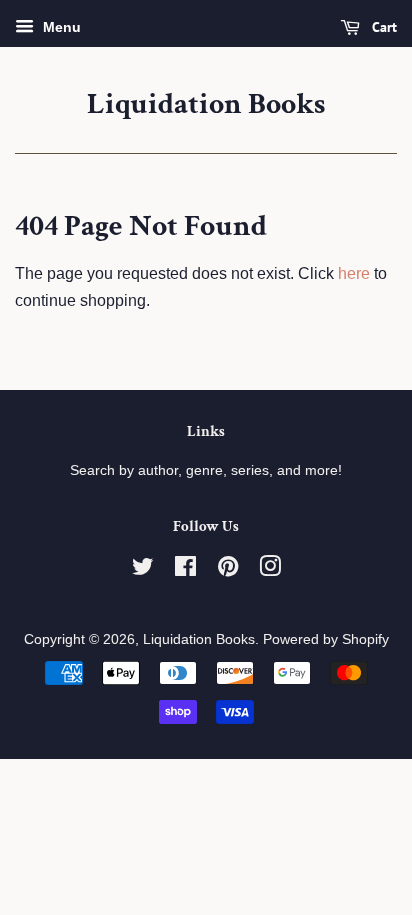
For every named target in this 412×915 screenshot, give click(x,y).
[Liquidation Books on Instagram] (270, 570)
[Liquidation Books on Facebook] (185, 570)
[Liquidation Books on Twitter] (143, 570)
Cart (382, 27)
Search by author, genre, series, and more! (206, 470)
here (354, 273)
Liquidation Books (206, 105)
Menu (60, 27)
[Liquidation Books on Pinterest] (228, 570)
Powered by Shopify (326, 639)
